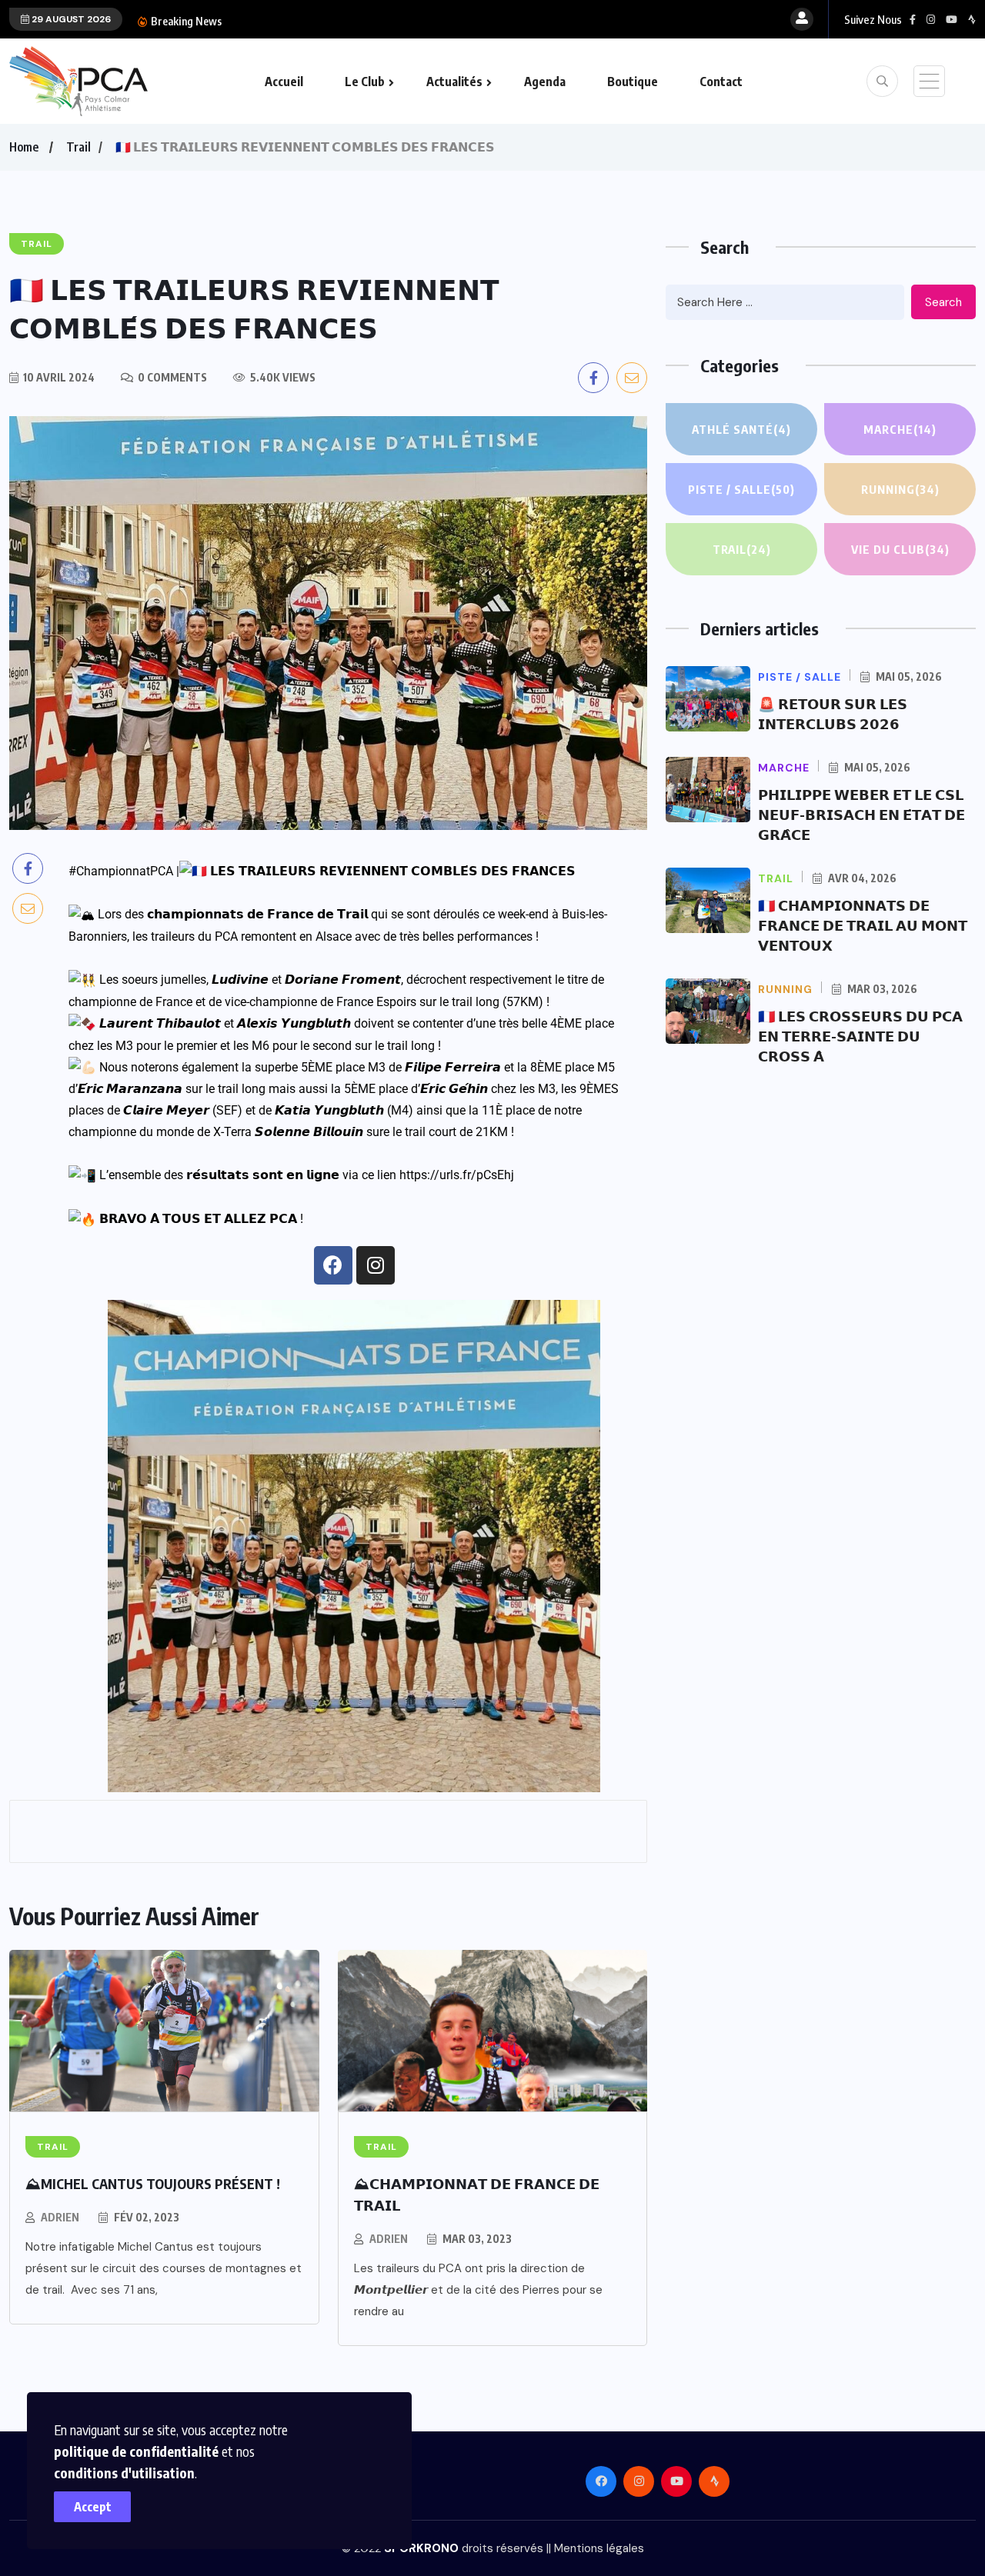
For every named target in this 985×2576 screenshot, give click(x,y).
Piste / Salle (741, 489)
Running (900, 489)
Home (24, 147)
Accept (93, 2507)
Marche (900, 429)
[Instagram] (376, 1265)
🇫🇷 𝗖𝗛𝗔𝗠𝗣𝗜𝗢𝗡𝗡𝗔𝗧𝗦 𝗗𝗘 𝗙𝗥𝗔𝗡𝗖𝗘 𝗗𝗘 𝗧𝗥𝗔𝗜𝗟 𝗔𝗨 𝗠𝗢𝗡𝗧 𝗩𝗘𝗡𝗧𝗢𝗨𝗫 (863, 925)
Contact (721, 82)
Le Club (365, 82)
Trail (78, 147)
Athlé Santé (741, 429)
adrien (60, 2217)
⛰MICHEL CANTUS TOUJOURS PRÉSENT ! (153, 2183)
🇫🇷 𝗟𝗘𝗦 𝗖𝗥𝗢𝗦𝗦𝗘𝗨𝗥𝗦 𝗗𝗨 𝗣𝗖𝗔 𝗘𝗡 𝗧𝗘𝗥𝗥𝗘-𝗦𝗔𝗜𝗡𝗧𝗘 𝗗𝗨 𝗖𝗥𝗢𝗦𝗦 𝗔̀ (860, 1036)
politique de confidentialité (136, 2451)
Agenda (545, 82)
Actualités (454, 82)
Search (943, 302)
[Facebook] (333, 1265)
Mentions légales (599, 2548)
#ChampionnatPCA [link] (121, 871)
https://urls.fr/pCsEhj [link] (457, 1175)
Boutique (633, 82)
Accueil (284, 82)
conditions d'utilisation (124, 2473)
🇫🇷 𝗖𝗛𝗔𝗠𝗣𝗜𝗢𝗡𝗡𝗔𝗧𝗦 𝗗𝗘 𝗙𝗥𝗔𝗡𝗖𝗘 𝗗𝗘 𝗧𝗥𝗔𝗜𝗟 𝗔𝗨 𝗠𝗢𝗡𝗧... (388, 21)
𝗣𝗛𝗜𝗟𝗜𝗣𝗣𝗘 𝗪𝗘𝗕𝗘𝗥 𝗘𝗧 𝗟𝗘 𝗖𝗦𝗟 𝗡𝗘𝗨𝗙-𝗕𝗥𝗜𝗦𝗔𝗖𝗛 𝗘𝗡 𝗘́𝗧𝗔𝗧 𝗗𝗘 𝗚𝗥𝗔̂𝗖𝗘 (861, 814)
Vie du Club (900, 549)
